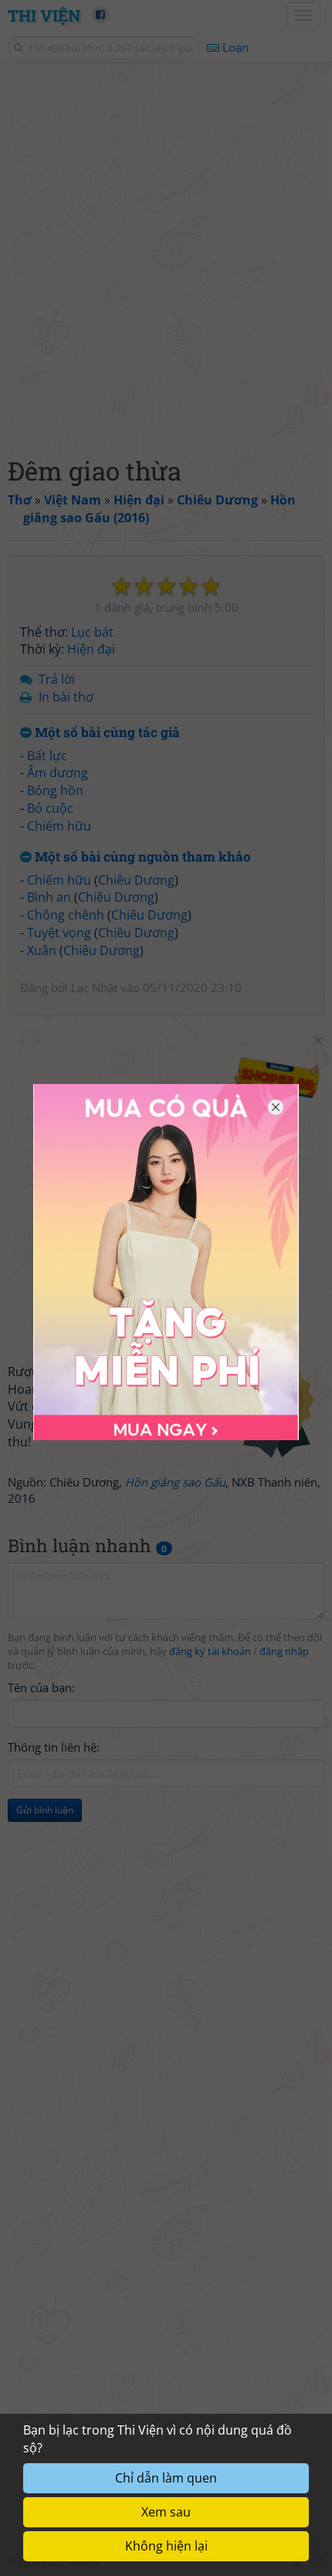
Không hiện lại (166, 2546)
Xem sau (166, 2512)
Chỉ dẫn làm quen (166, 2478)
